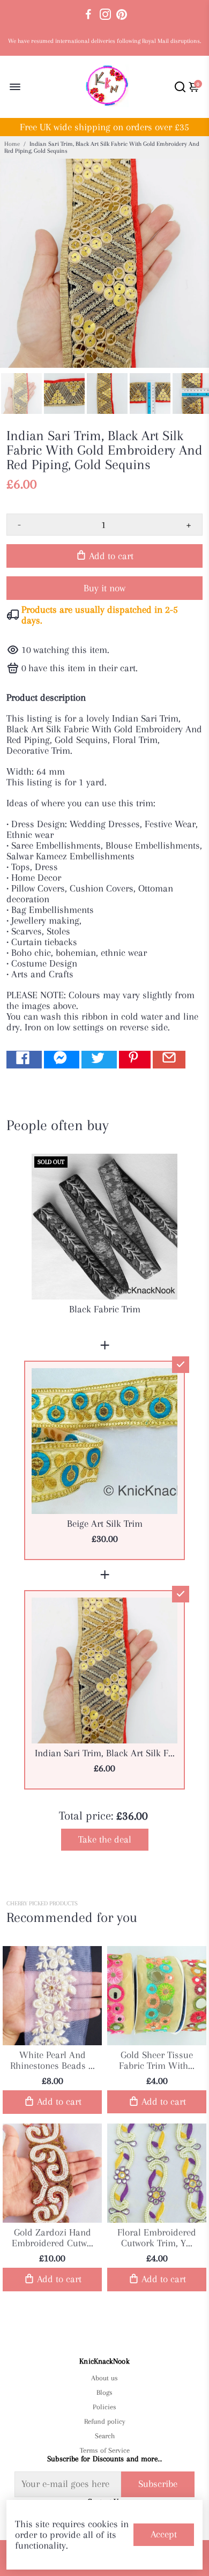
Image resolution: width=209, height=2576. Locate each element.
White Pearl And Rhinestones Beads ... (53, 2060)
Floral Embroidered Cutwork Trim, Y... (157, 2238)
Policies (104, 2407)
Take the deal (105, 1839)
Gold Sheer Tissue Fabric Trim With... (157, 2060)
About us (104, 2378)
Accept (164, 2534)
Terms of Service (104, 2450)
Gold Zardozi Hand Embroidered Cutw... (53, 2238)
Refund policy (105, 2421)
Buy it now (104, 588)
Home (12, 144)
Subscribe (158, 2484)
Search (105, 2436)
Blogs (104, 2392)
